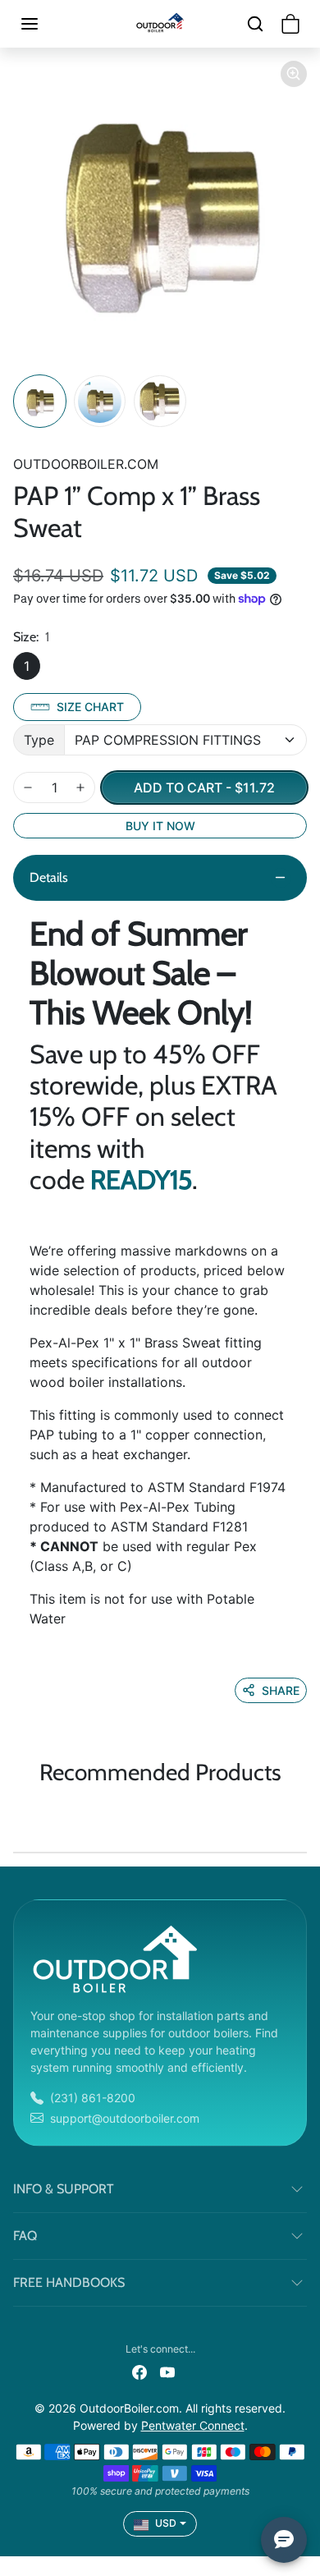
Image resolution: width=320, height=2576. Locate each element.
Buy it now (160, 826)
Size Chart (90, 707)
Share (281, 1690)
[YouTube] (167, 2371)
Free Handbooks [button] (69, 2282)
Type (39, 740)
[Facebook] (139, 2371)
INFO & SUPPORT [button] (64, 2189)
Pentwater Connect (193, 2425)
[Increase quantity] (80, 787)
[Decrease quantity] (28, 787)
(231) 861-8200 (93, 2098)
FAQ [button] (25, 2236)
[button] (46, 24)
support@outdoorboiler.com (125, 2118)
